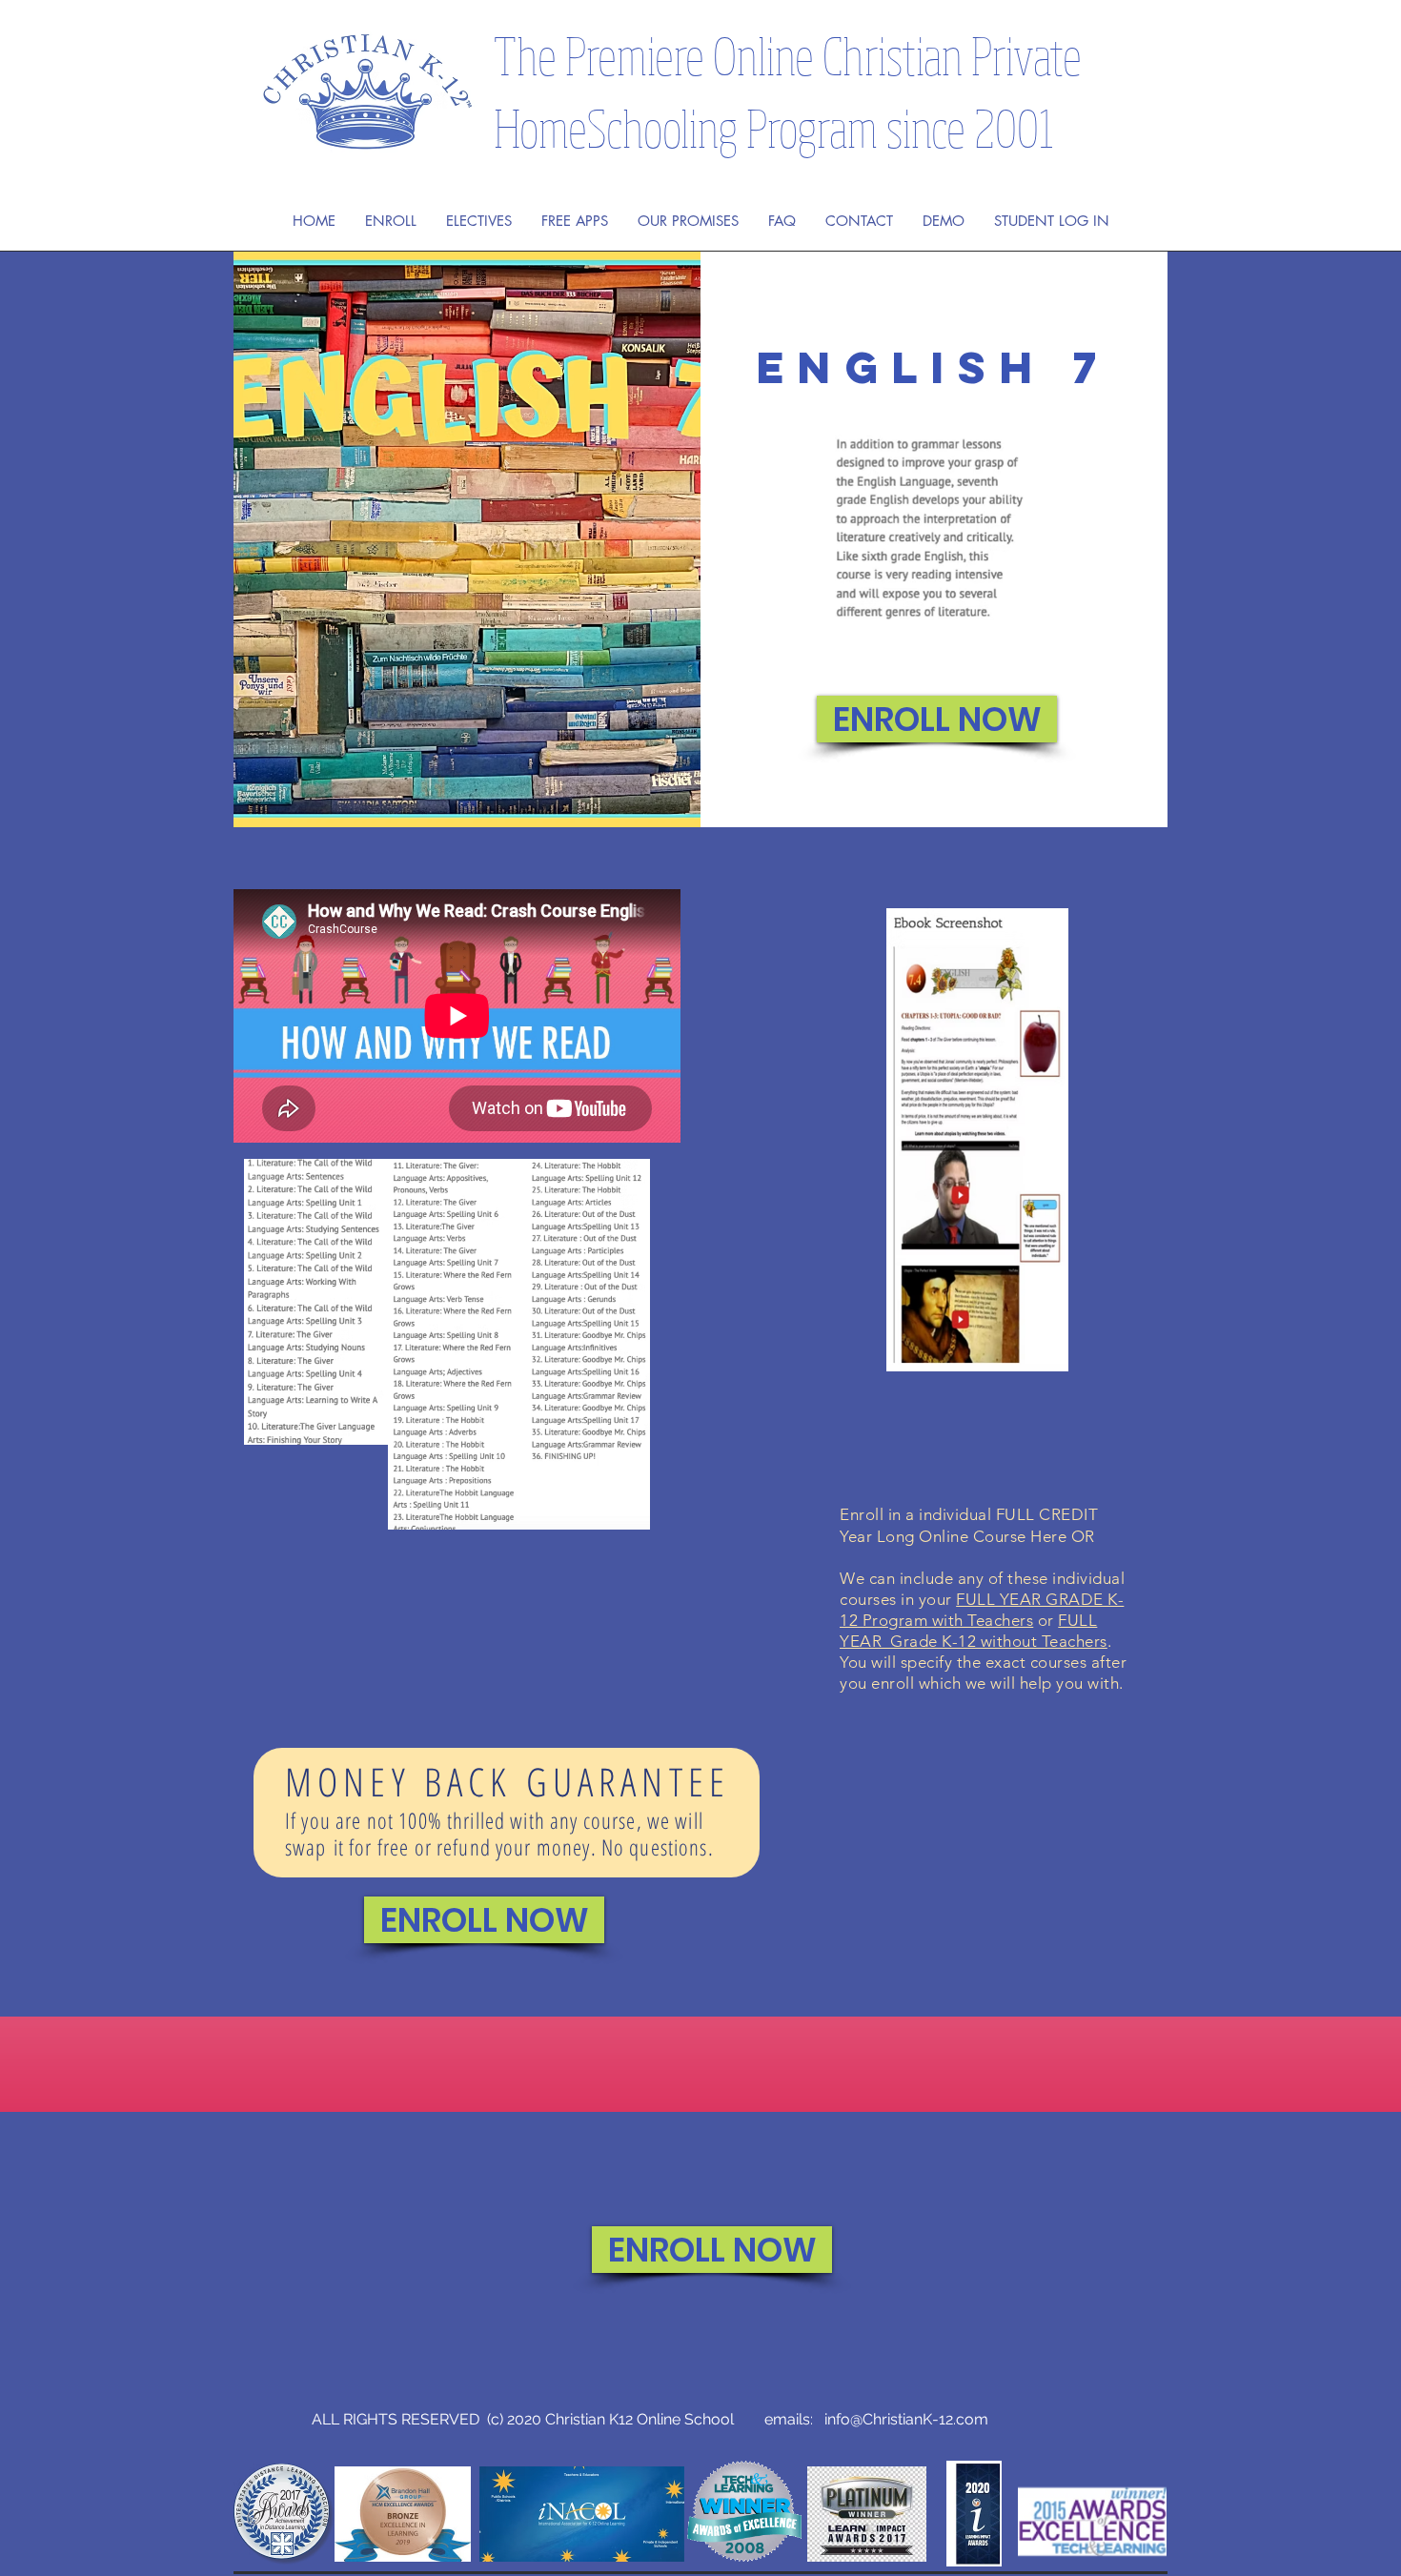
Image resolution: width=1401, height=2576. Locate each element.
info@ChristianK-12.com (906, 2419)
